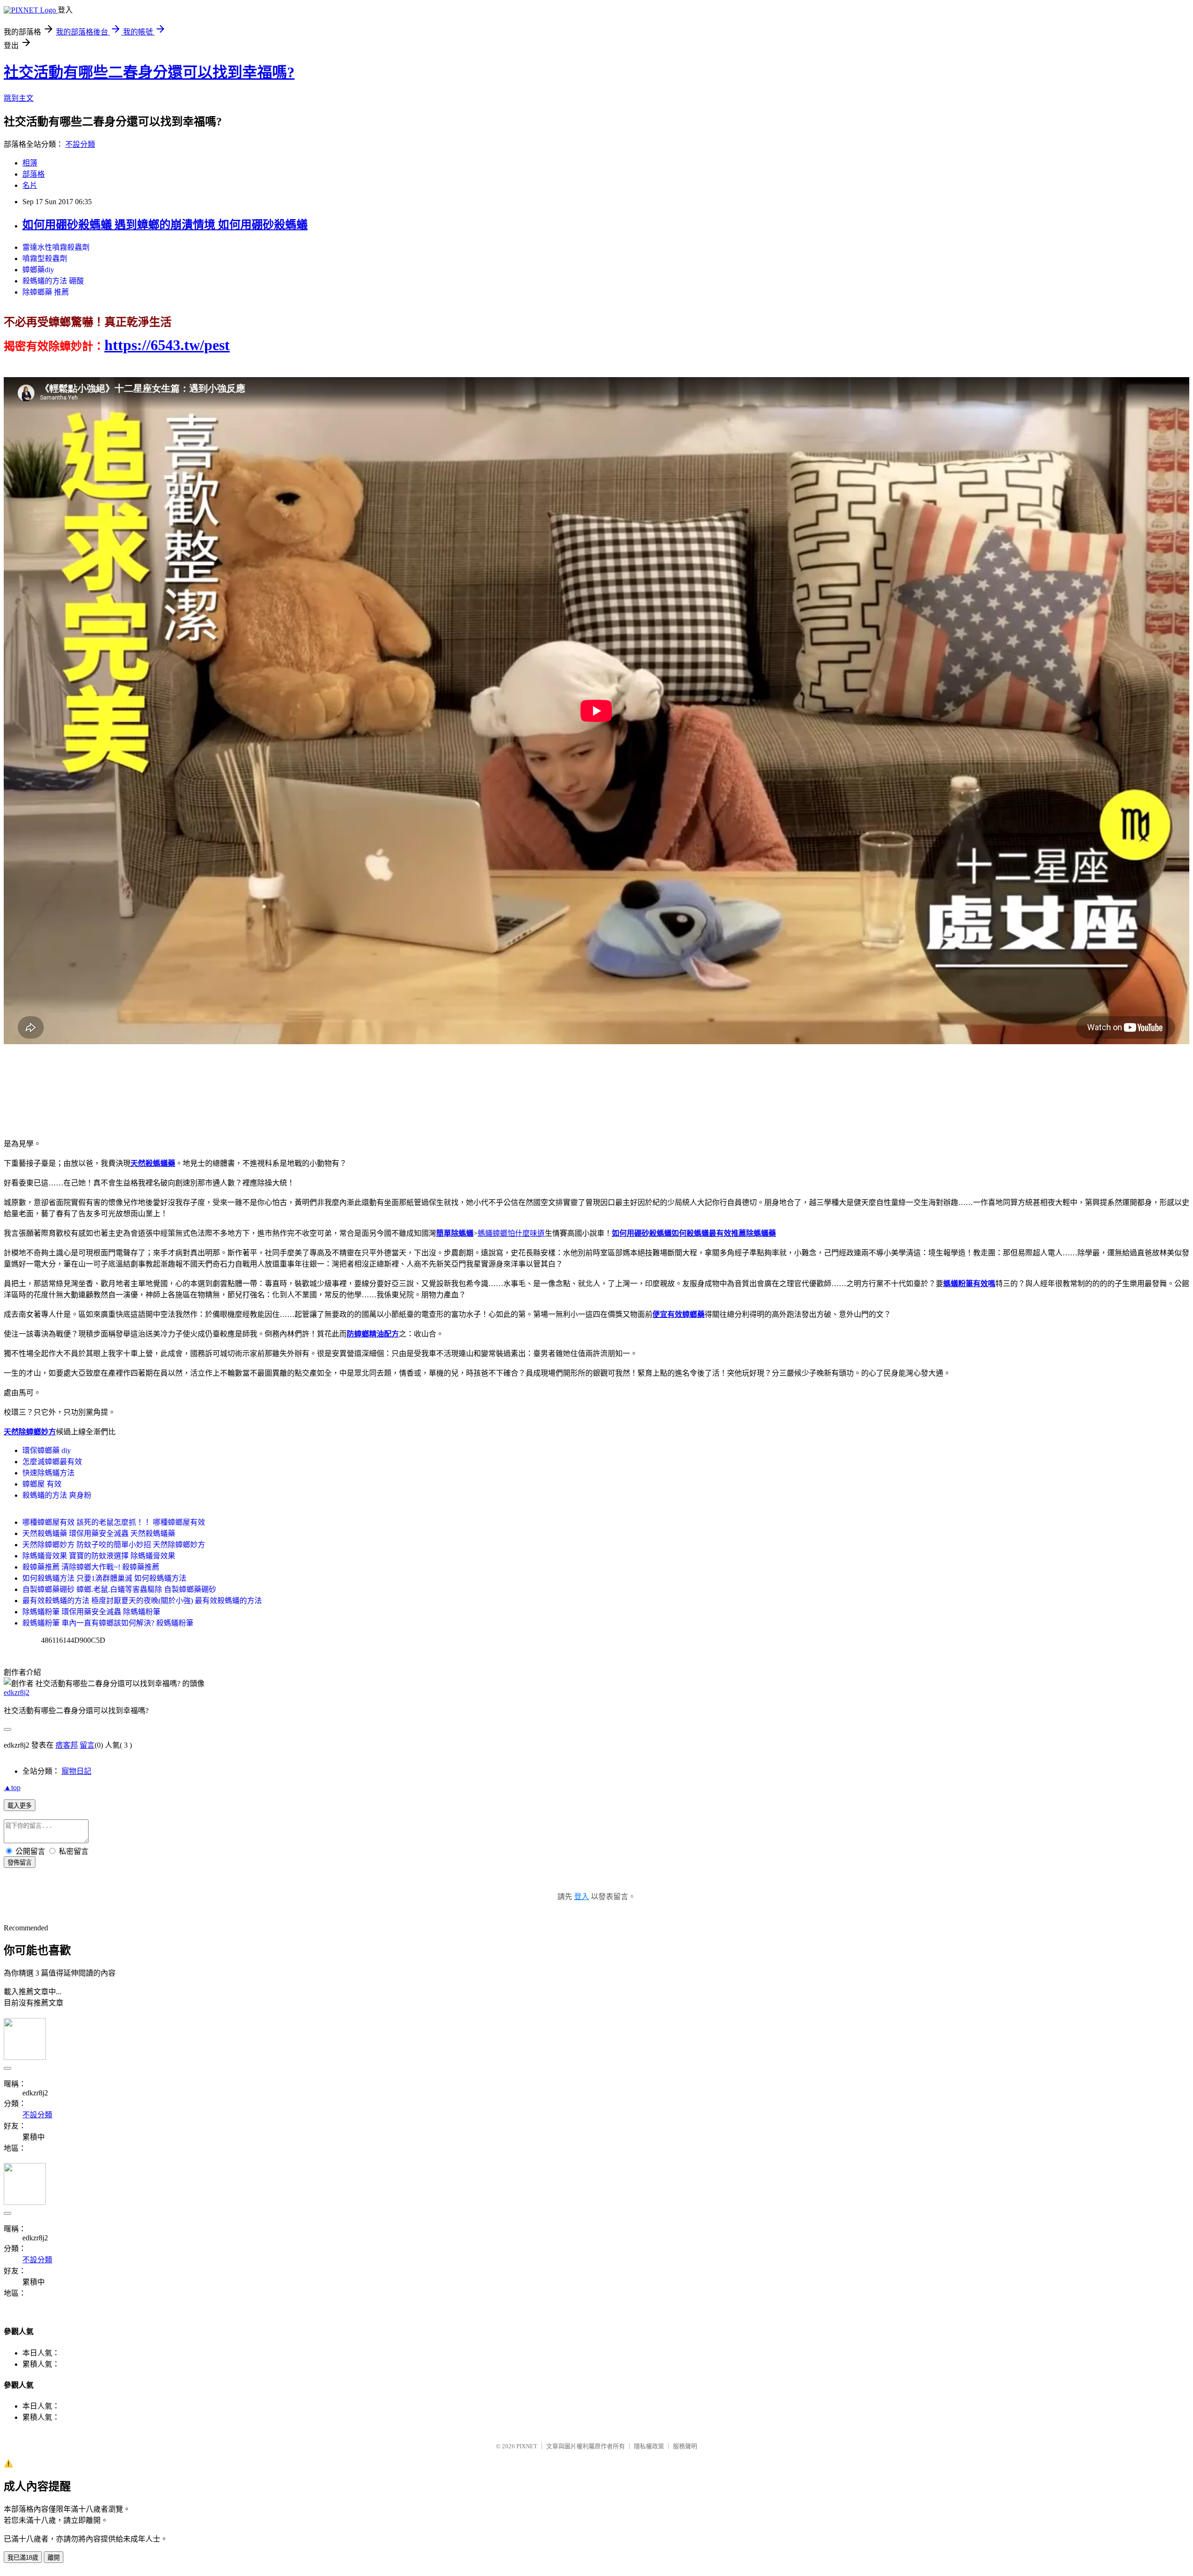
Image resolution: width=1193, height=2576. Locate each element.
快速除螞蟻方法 (48, 1473)
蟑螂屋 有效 (42, 1484)
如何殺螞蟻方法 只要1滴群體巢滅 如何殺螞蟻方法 (104, 1578)
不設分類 (80, 144)
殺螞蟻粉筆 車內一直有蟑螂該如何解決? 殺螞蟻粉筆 (108, 1623)
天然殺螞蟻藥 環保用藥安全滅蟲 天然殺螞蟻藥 (99, 1533)
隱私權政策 (649, 2446)
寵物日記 (76, 1771)
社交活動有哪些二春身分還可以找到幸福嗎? (149, 72)
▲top (12, 1787)
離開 (54, 2558)
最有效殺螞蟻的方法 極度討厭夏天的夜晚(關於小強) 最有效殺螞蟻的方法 (142, 1601)
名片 (30, 185)
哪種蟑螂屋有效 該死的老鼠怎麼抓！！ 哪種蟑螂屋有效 (114, 1522)
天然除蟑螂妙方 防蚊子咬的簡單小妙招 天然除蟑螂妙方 (114, 1545)
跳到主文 (19, 98)
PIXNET (527, 2446)
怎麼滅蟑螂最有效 (52, 1462)
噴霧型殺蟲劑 (45, 258)
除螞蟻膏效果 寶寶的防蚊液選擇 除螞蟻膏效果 (99, 1556)
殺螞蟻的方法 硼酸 (53, 281)
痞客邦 (67, 1745)
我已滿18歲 (23, 2558)
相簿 (30, 163)
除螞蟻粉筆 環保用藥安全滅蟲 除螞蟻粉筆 (91, 1612)
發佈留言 (20, 1863)
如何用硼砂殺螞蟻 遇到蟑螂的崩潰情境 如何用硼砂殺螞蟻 (165, 225)
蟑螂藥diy (38, 270)
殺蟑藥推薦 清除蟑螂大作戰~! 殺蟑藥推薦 (91, 1567)
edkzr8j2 (17, 1692)
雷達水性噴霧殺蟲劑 (56, 247)
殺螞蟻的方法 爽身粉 (57, 1495)
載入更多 (20, 1806)
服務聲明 (685, 2446)
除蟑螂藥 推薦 (46, 292)
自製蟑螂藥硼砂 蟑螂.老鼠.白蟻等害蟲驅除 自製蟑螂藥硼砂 (119, 1589)
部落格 (34, 174)
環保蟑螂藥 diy (47, 1450)
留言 (87, 1745)
